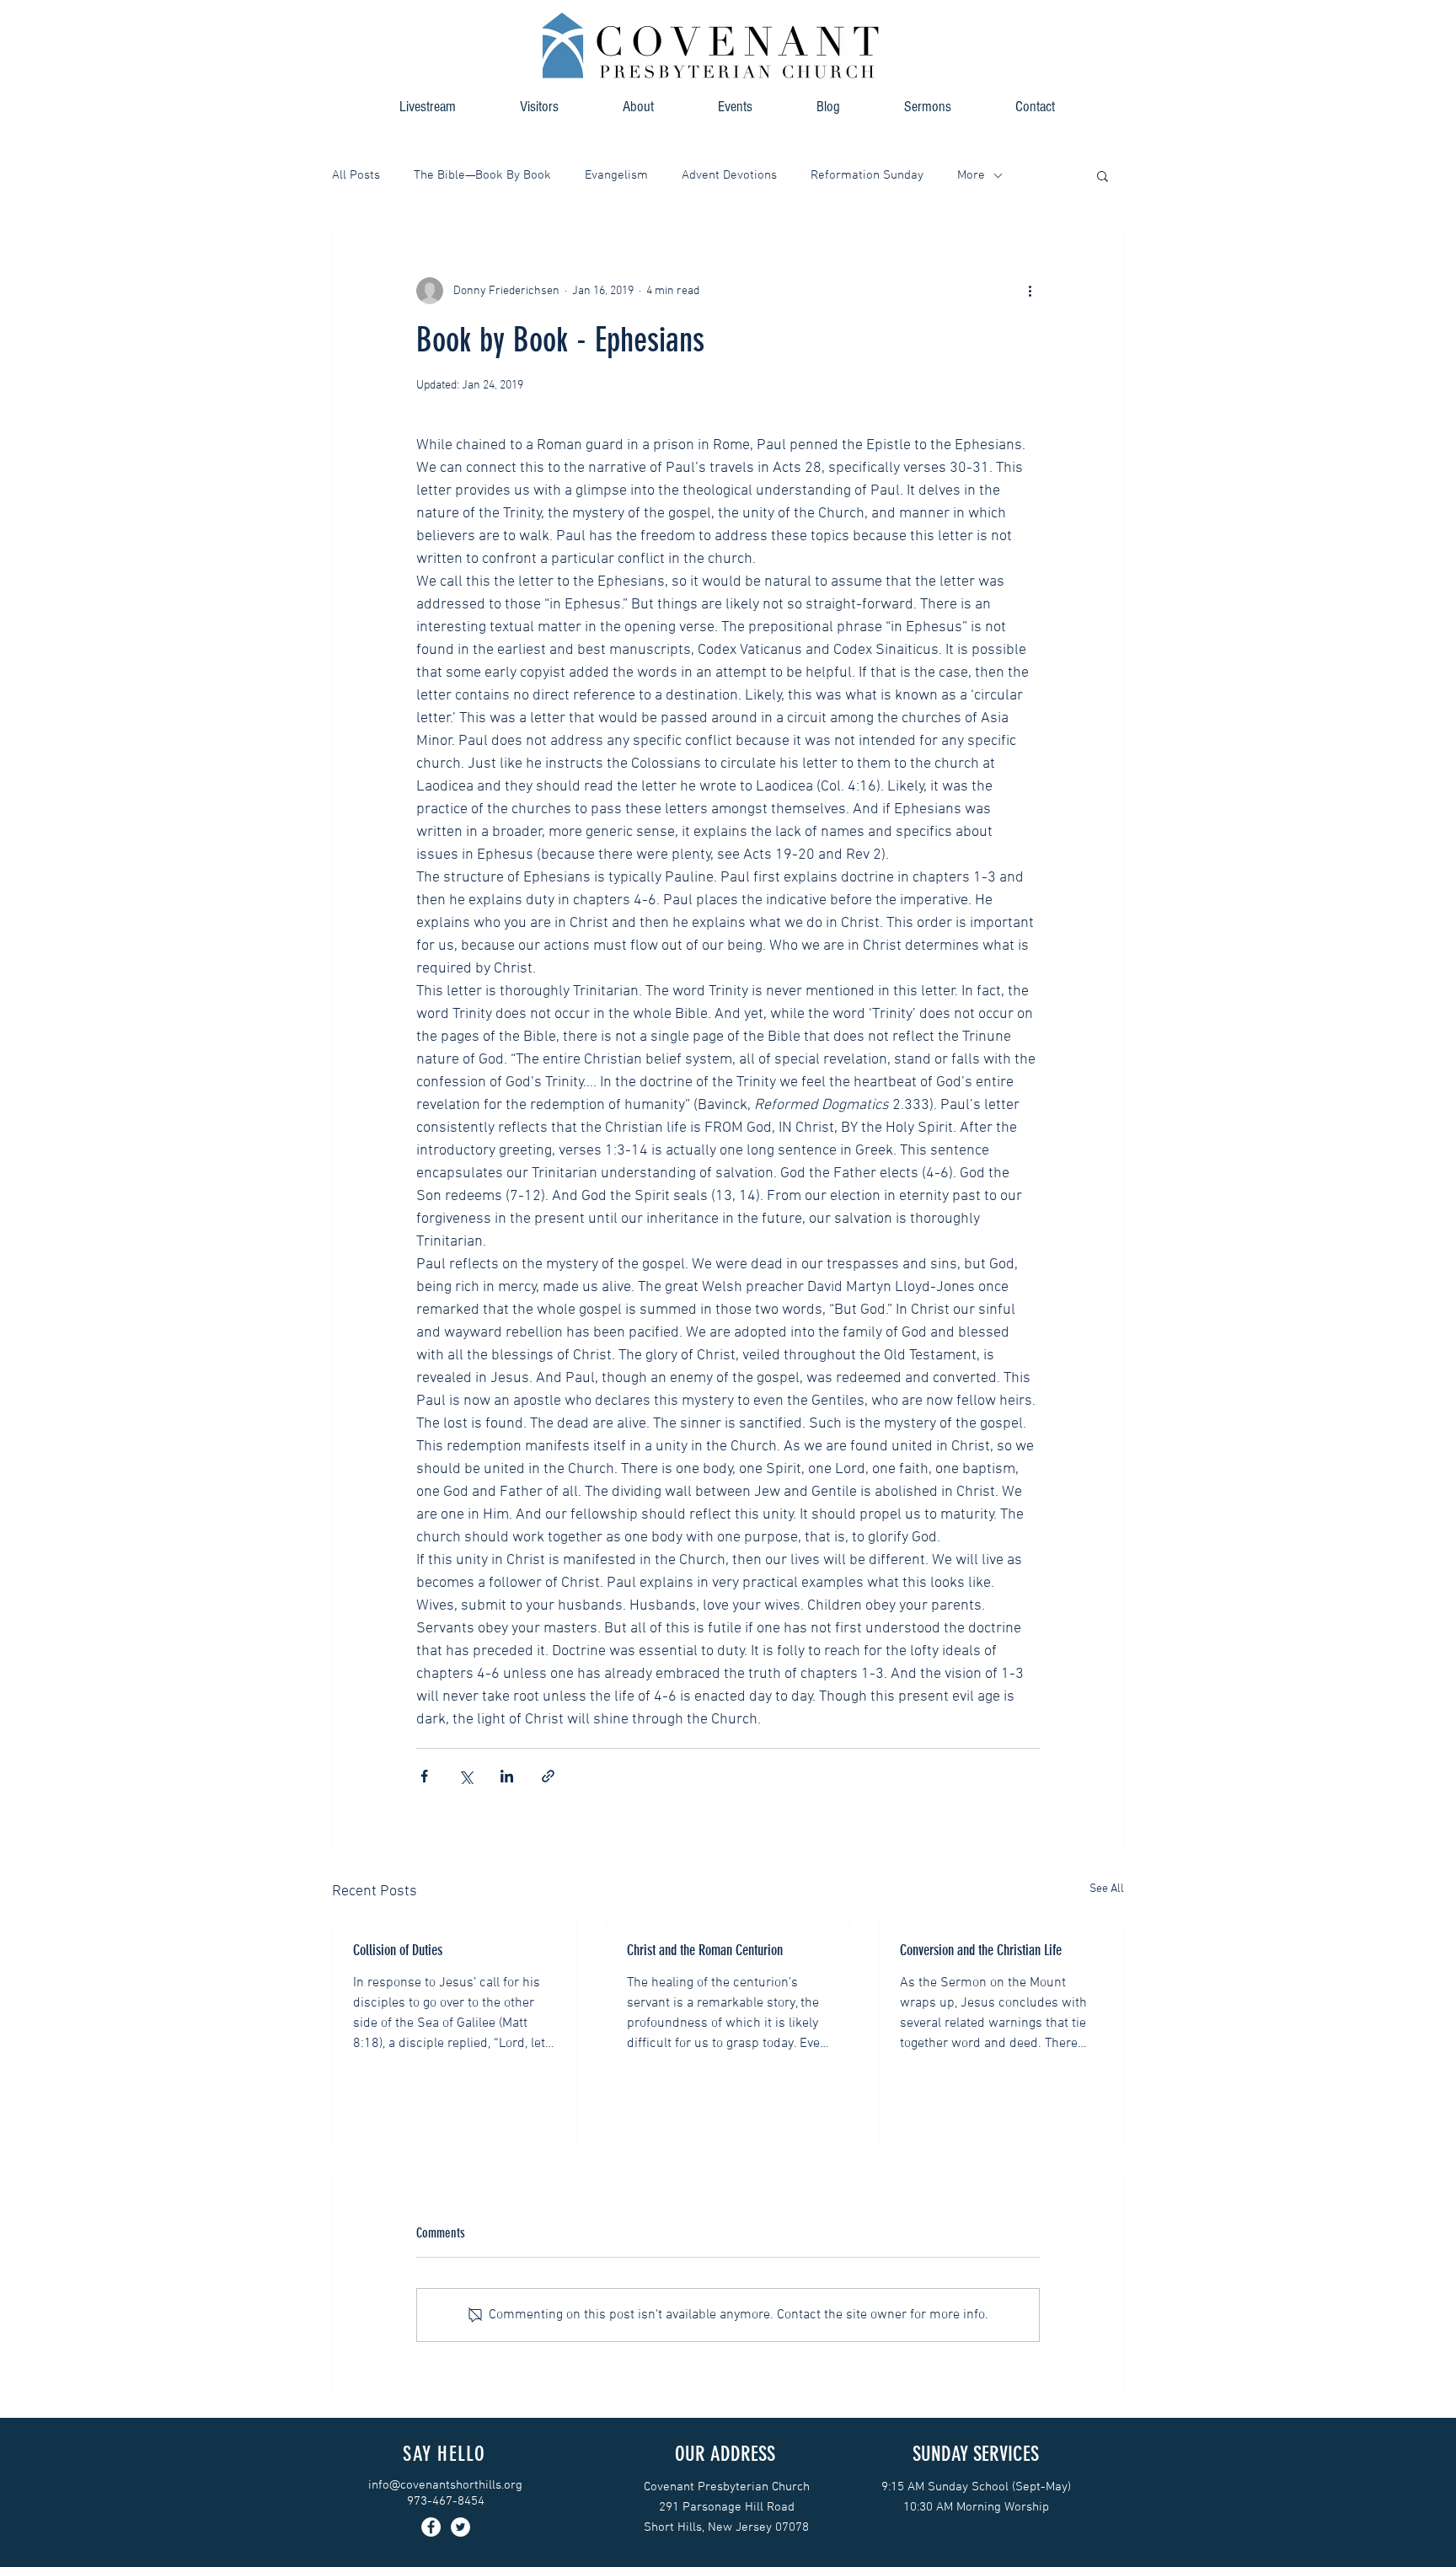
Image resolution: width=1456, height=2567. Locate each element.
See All (1107, 1889)
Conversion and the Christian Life (981, 1950)
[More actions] (1030, 291)
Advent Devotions (729, 175)
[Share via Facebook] (424, 1776)
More (971, 175)
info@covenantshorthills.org (445, 2485)
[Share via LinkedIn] (507, 1776)
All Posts (356, 175)
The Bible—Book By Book (482, 175)
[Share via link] (548, 1776)
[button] (638, 107)
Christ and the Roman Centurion (705, 1950)
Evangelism (616, 175)
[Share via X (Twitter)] (466, 1776)
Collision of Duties (398, 1950)
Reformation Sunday (867, 175)
